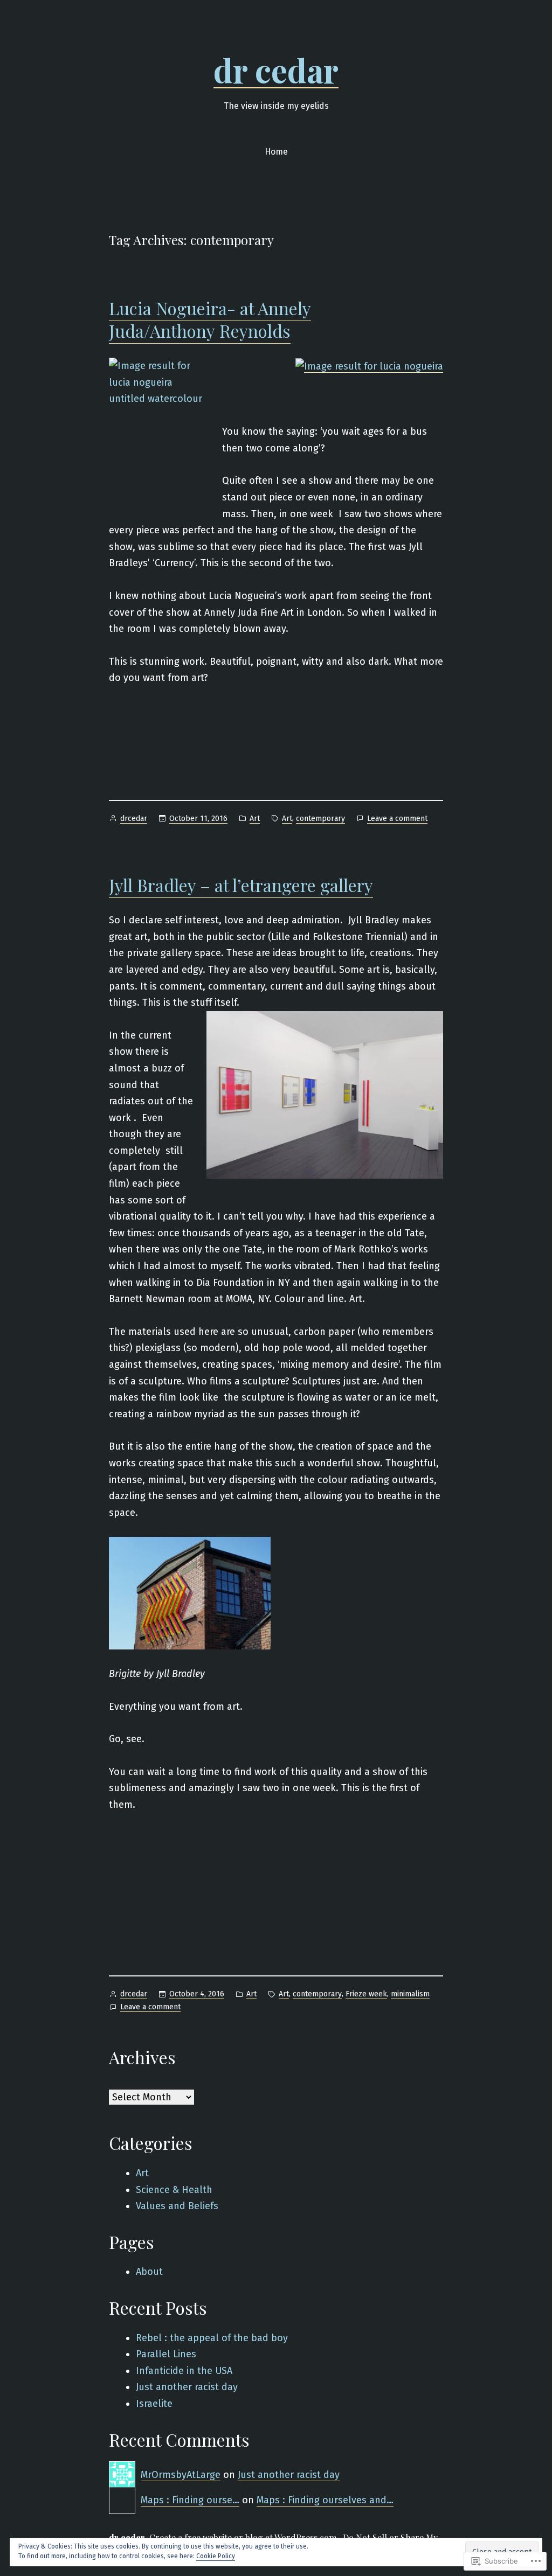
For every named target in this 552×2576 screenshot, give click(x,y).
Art (255, 819)
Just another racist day (187, 2387)
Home (276, 152)
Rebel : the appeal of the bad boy (212, 2338)
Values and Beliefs (177, 2206)
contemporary (320, 819)
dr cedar (276, 69)
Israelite (154, 2404)
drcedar (134, 819)
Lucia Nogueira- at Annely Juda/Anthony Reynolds (210, 319)
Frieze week (366, 1994)
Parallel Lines (166, 2354)
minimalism (410, 1994)
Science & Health (174, 2190)
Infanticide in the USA (184, 2371)
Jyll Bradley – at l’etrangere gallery (241, 885)
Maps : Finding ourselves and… (325, 2500)
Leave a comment (397, 819)
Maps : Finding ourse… (190, 2500)
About (149, 2272)
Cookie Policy (216, 2556)
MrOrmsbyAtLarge (181, 2475)
